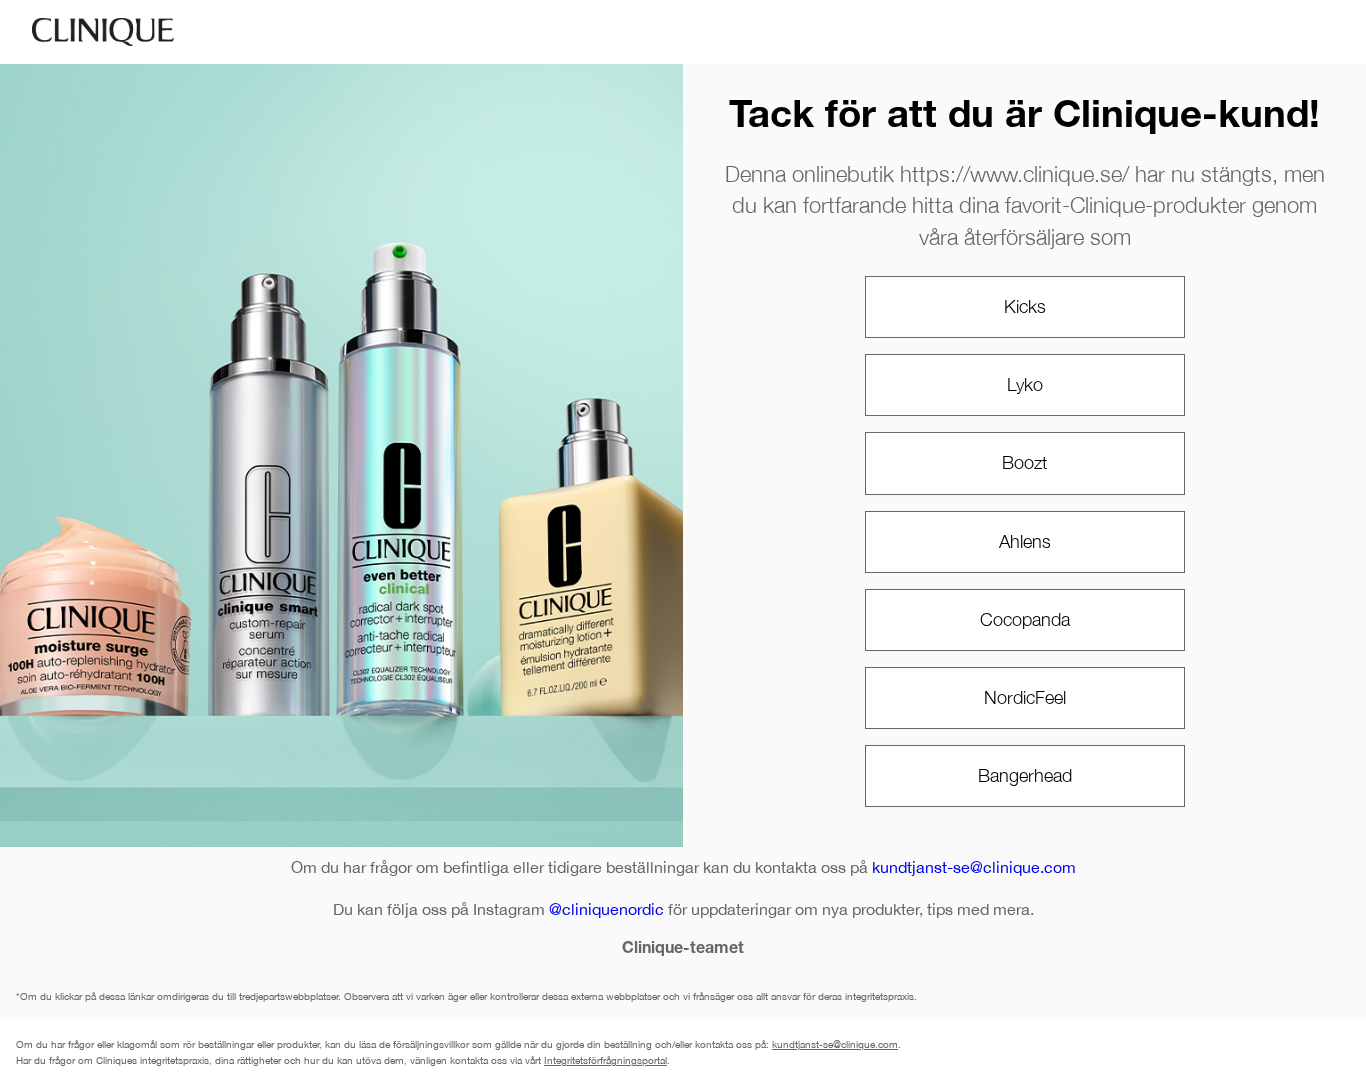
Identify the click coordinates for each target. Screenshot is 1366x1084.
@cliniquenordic (606, 909)
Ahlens (1025, 541)
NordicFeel (1025, 697)
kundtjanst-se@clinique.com (974, 867)
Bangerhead (1025, 775)
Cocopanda (1025, 619)
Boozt (1024, 462)
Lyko (1025, 384)
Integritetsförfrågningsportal (605, 1060)
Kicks (1025, 306)
